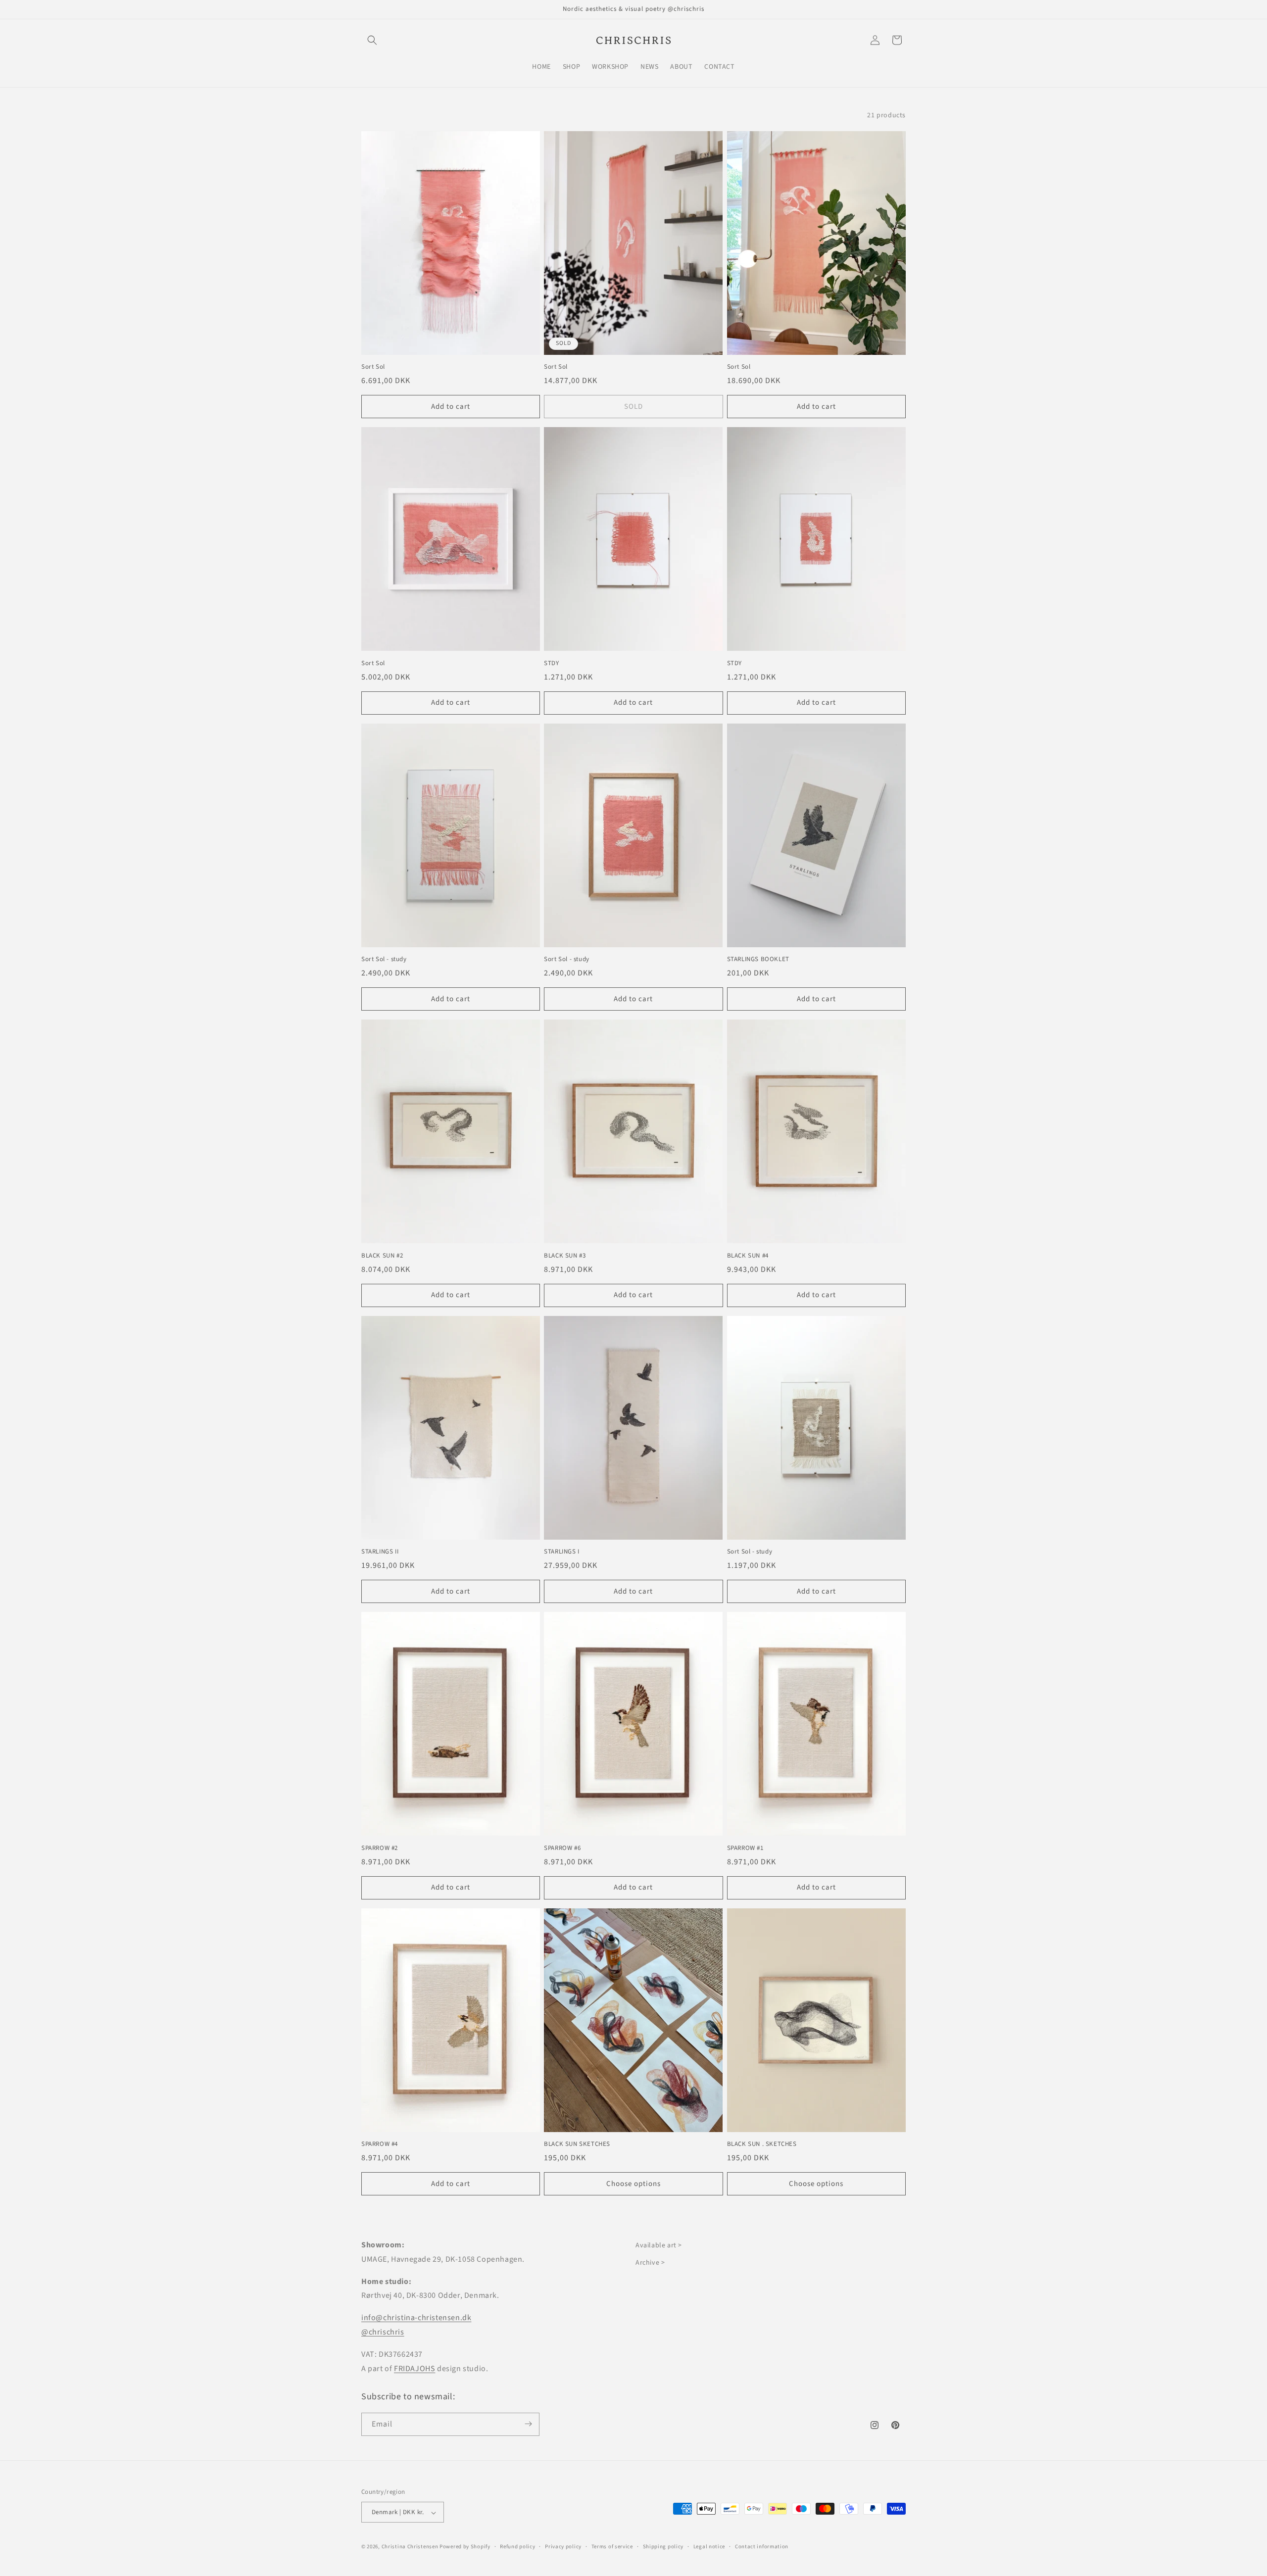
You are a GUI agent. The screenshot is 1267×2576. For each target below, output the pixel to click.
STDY (551, 663)
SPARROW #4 (380, 2144)
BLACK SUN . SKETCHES (762, 2144)
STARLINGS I (562, 1552)
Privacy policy (563, 2547)
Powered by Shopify (465, 2547)
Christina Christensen (410, 2547)
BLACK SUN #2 (382, 1256)
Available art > (659, 2245)
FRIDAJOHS (414, 2369)
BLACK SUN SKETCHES (577, 2144)
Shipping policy (663, 2547)
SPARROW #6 (562, 1848)
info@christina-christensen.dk (416, 2318)
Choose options (633, 2184)
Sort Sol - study (384, 959)
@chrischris (383, 2332)
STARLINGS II (380, 1552)
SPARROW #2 (380, 1848)
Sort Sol (373, 367)
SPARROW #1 (745, 1848)
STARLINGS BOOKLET (758, 959)
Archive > (650, 2263)
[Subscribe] (528, 2424)
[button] (372, 40)
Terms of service (612, 2547)
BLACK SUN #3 (565, 1256)
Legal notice (709, 2547)
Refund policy (517, 2547)
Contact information (762, 2547)
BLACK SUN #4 (748, 1256)
